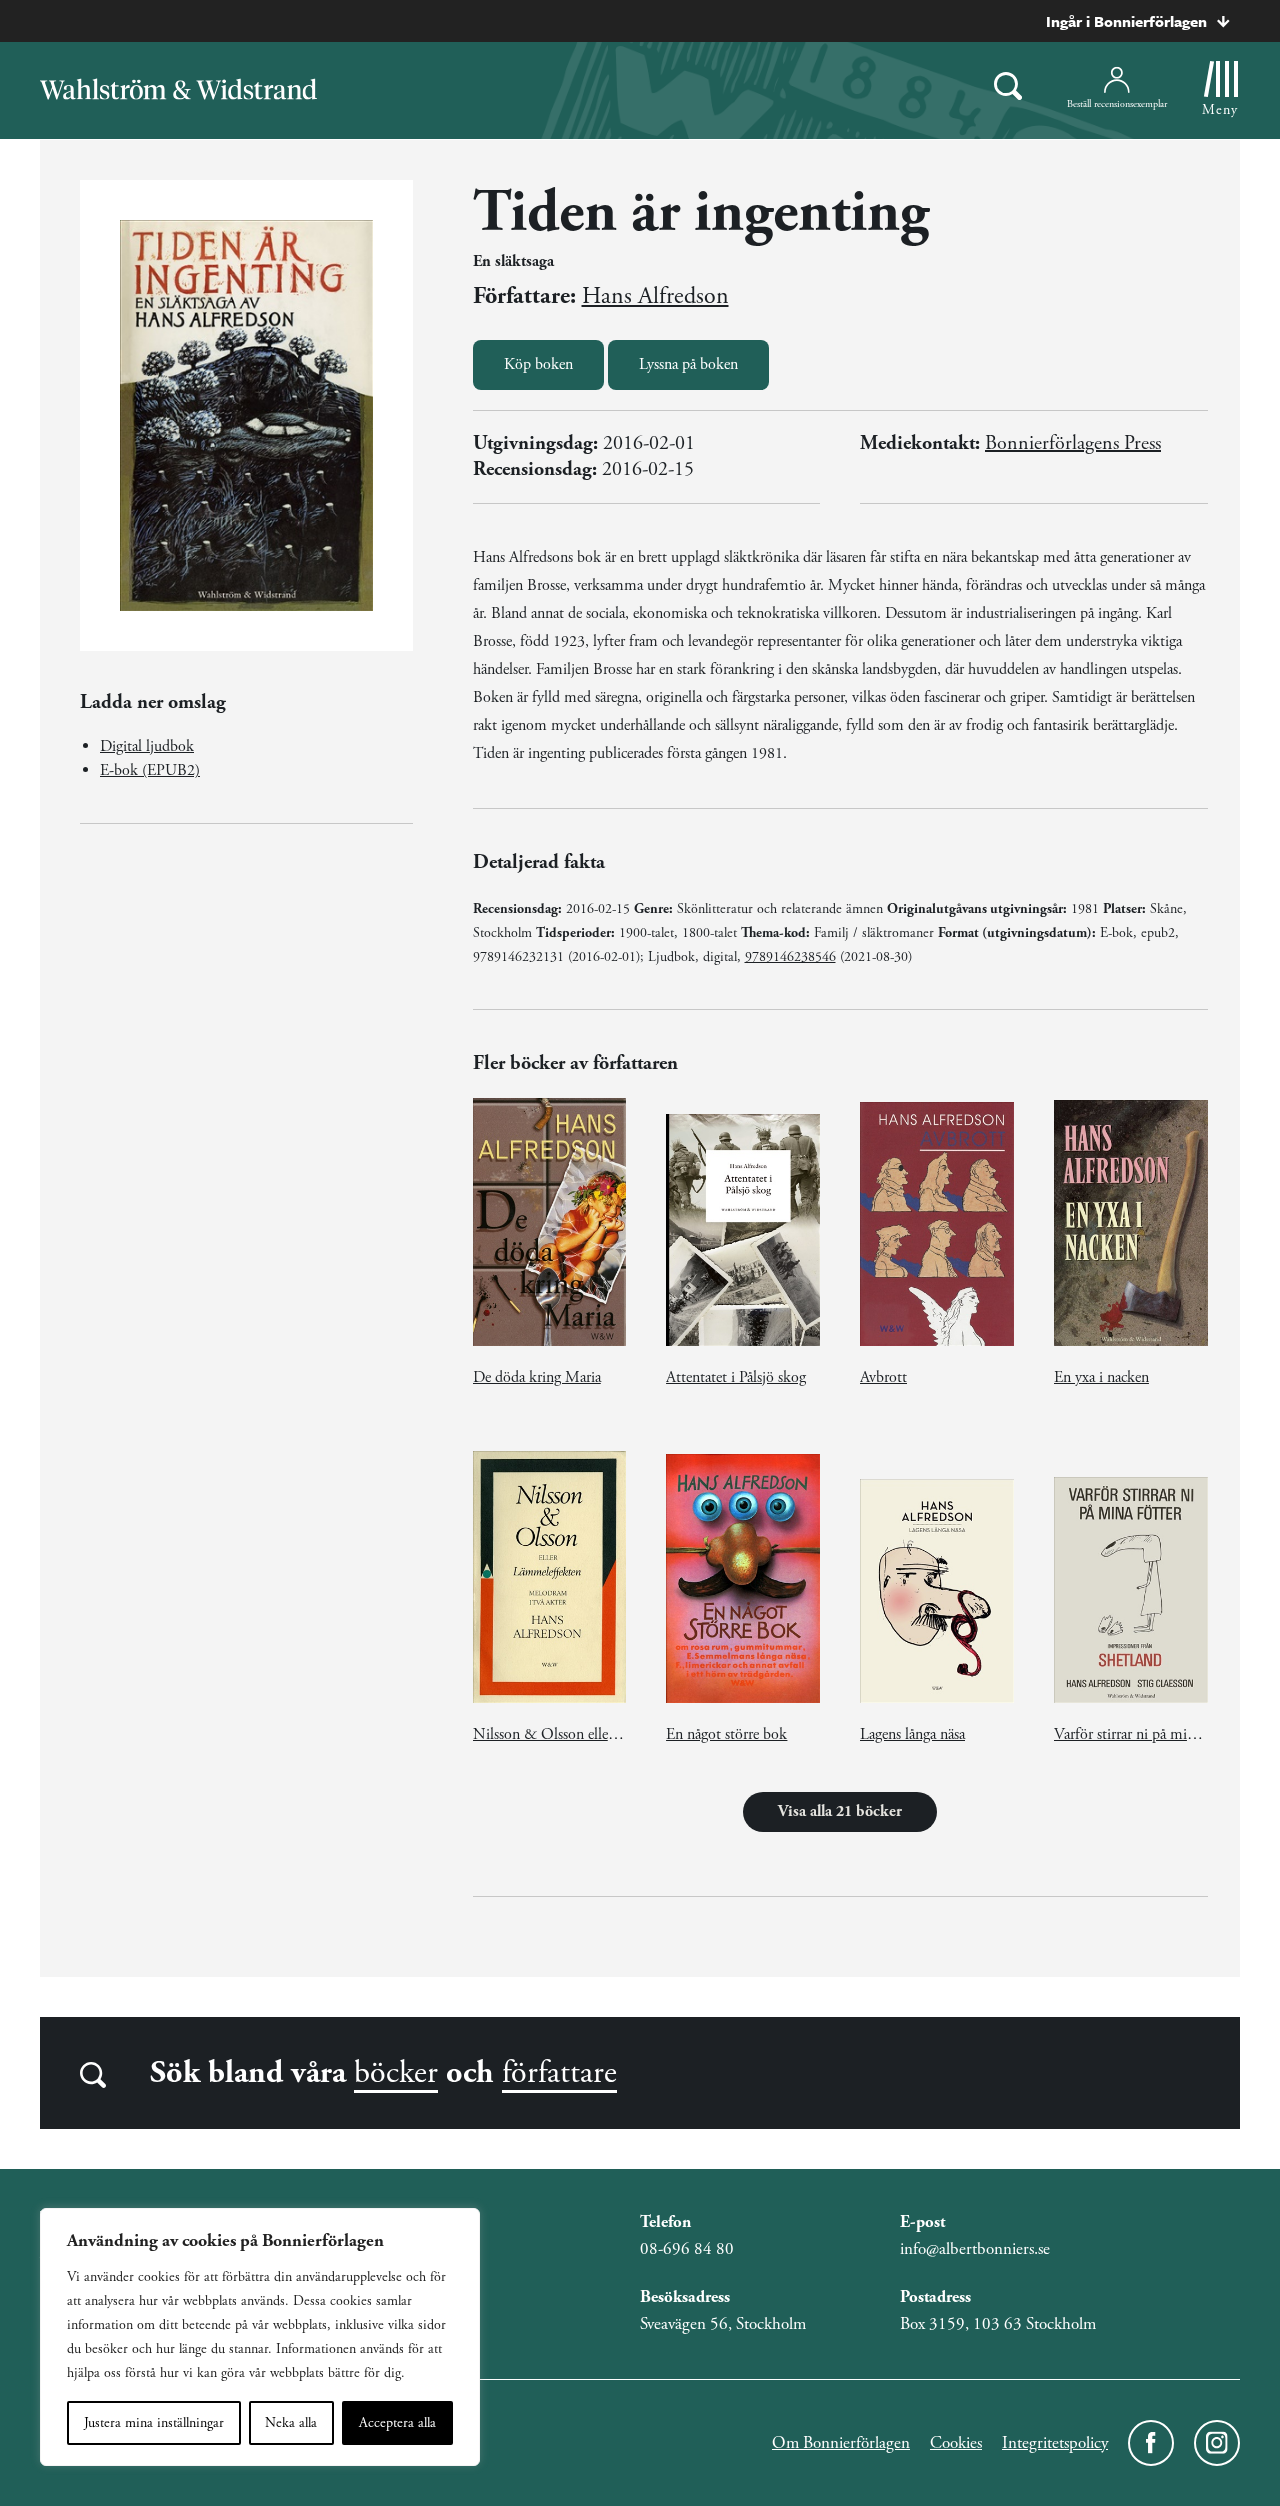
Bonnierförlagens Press (1073, 443)
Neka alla (291, 2423)
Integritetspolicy (1055, 2443)
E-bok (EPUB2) (150, 770)
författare (559, 2073)
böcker (396, 2073)
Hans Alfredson (655, 296)
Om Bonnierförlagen (841, 2443)
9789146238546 (790, 957)
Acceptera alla (397, 2423)
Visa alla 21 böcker (840, 1811)
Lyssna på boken (688, 364)
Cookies (956, 2443)
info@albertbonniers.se (975, 2249)
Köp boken (538, 364)
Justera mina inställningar (154, 2423)
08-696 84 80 (687, 2249)
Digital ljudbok (147, 746)
